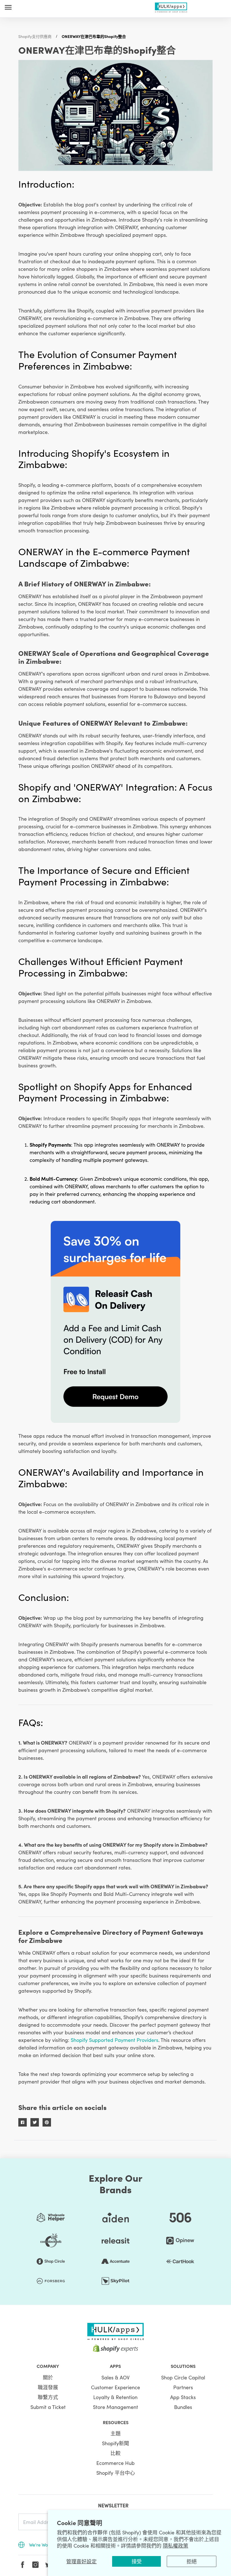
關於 (48, 2377)
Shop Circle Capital (183, 2377)
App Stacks (183, 2397)
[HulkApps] (171, 6)
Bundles (183, 2407)
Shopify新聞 (115, 2443)
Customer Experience (115, 2387)
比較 (115, 2453)
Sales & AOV (115, 2377)
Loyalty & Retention (115, 2397)
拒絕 (192, 2561)
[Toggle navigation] (8, 7)
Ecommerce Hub (115, 2463)
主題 (115, 2433)
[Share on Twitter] (35, 2122)
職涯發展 (48, 2387)
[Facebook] (23, 2565)
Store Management (115, 2407)
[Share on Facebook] (23, 2122)
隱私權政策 (176, 2545)
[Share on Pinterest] (47, 2122)
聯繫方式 (48, 2397)
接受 (137, 2561)
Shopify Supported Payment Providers (115, 2040)
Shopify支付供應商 (35, 36)
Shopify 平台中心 (116, 2473)
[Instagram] (35, 2565)
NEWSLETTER (113, 2505)
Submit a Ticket (48, 2407)
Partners (183, 2387)
